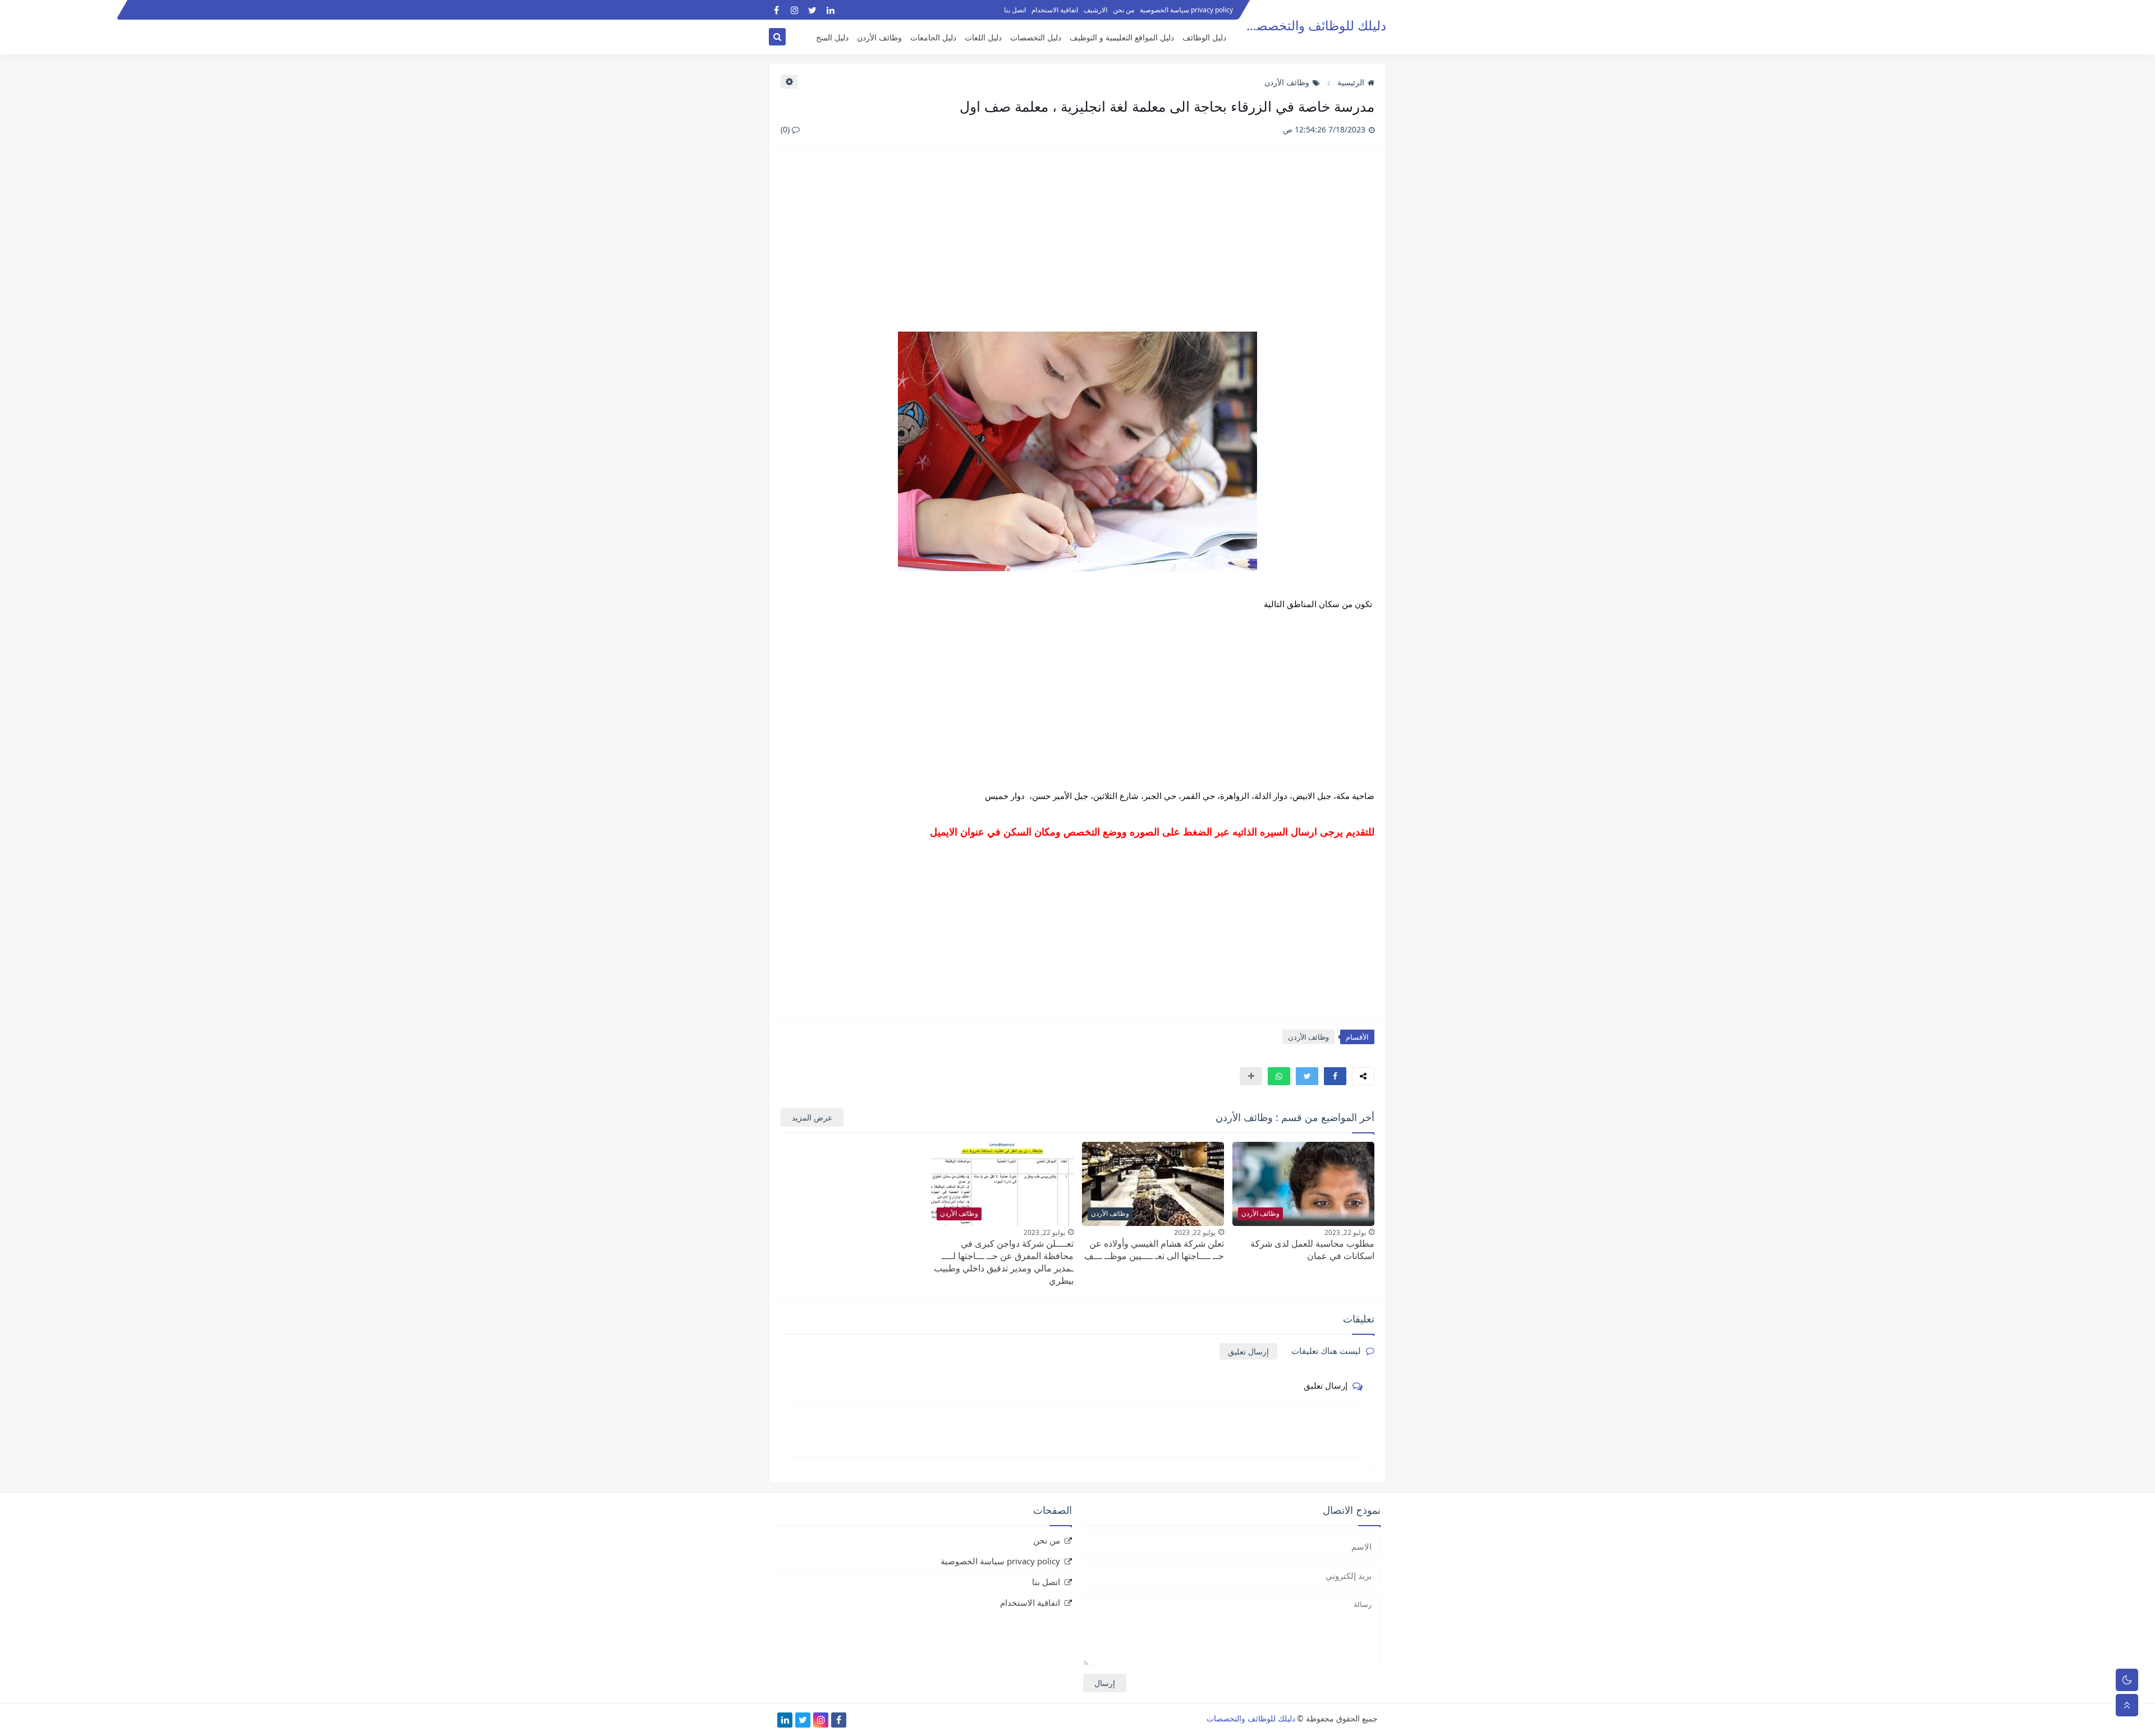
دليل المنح (832, 37)
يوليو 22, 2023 (1345, 1232)
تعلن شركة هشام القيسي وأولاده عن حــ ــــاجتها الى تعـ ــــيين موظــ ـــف (1154, 1250)
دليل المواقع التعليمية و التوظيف (1122, 37)
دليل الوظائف (1204, 37)
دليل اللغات (983, 37)
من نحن (1124, 10)
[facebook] (776, 10)
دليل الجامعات (933, 37)
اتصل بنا (1015, 10)
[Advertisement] (1077, 245)
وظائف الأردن (879, 37)
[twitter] (812, 10)
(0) (786, 129)
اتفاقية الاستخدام (1055, 10)
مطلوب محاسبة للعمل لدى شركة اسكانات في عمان (1312, 1250)
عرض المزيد (812, 1117)
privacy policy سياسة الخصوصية (1186, 10)
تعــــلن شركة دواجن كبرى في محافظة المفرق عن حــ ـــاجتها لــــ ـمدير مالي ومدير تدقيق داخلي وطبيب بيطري (1004, 1262)
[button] (1335, 1076)
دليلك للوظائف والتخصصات (1313, 26)
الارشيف (1095, 10)
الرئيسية (1351, 82)
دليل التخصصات (1036, 37)
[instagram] (794, 10)
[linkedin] (830, 10)
